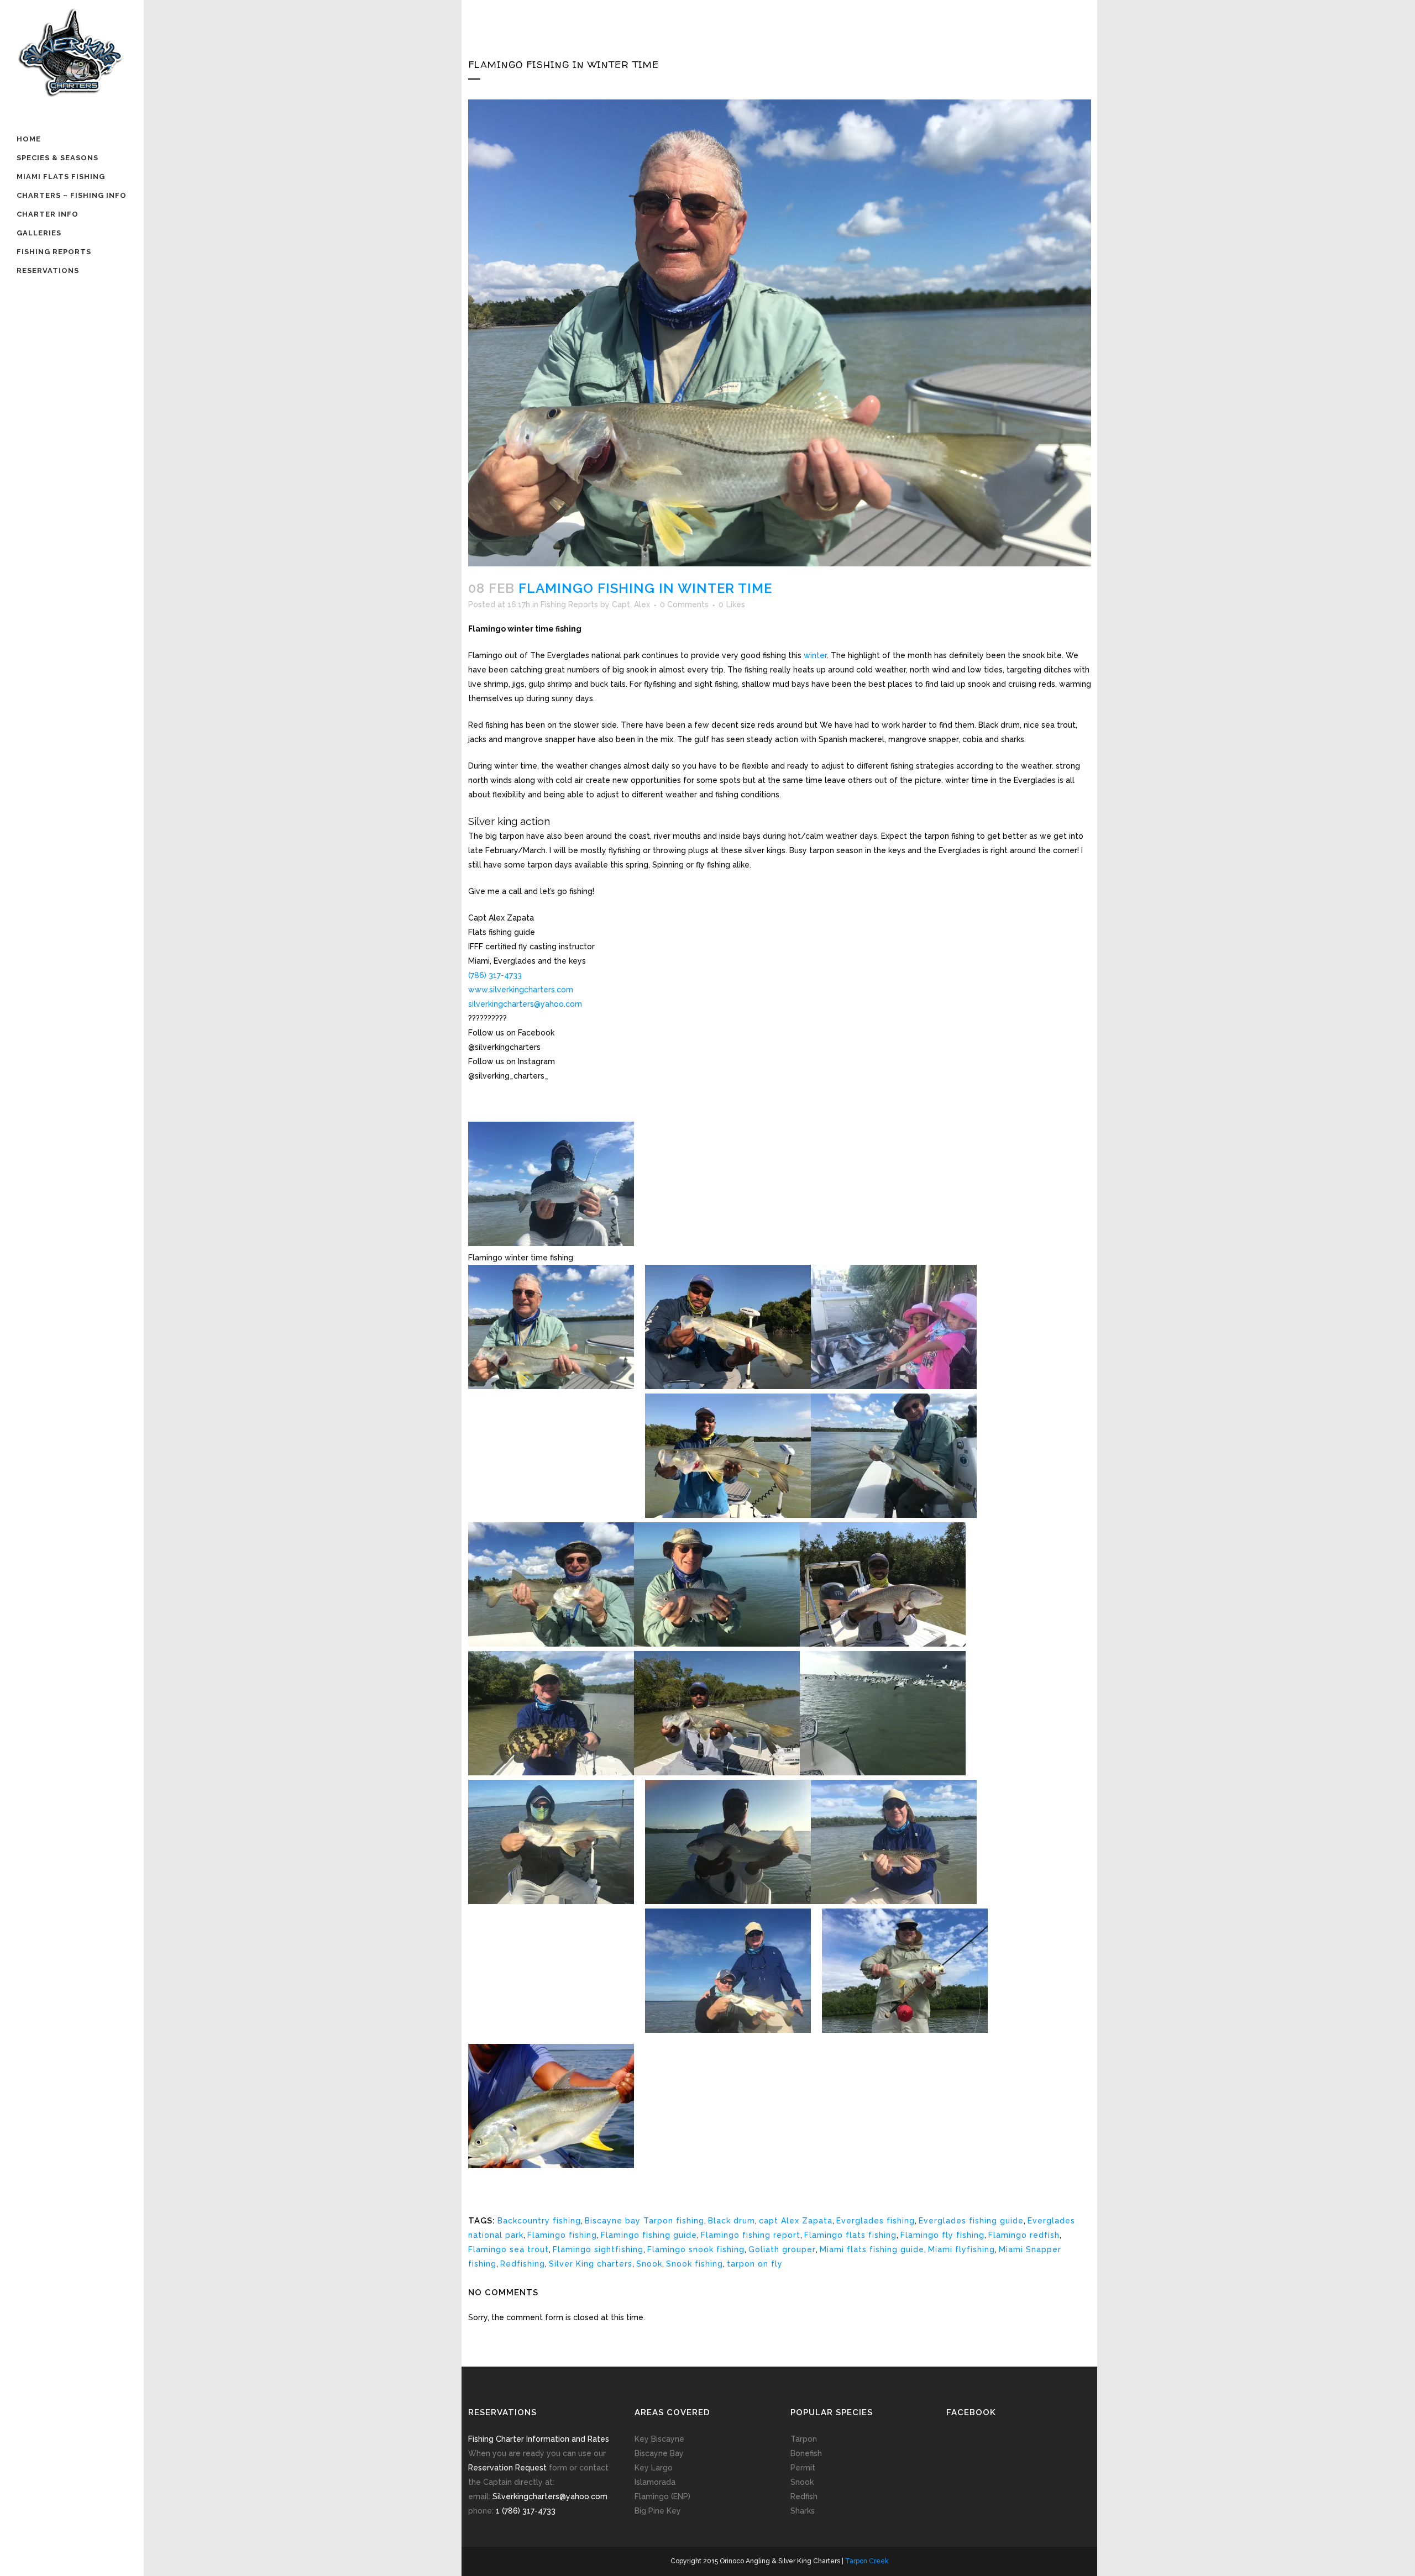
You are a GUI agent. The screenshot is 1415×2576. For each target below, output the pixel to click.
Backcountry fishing (539, 2221)
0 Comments (684, 604)
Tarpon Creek (867, 2561)
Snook (649, 2264)
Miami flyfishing (961, 2249)
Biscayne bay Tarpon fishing (644, 2221)
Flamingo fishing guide (649, 2235)
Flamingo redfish (1024, 2235)
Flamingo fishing (562, 2235)
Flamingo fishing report (751, 2235)
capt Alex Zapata (796, 2221)
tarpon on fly (755, 2264)
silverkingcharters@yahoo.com (525, 1004)
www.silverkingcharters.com (521, 990)
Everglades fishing (876, 2221)
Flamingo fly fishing (942, 2235)
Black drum (732, 2221)
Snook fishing (695, 2264)
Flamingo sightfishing (598, 2249)
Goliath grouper (782, 2249)
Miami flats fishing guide (872, 2249)
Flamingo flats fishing (850, 2235)
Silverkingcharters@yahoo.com (550, 2496)
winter (815, 655)
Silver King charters (591, 2264)
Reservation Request (507, 2468)
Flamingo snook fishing (696, 2249)
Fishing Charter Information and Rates (539, 2439)
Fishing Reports (569, 604)
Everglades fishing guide (971, 2221)
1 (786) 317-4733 (526, 2511)
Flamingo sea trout (509, 2249)
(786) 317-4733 (495, 975)
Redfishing (523, 2264)
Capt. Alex (631, 604)
